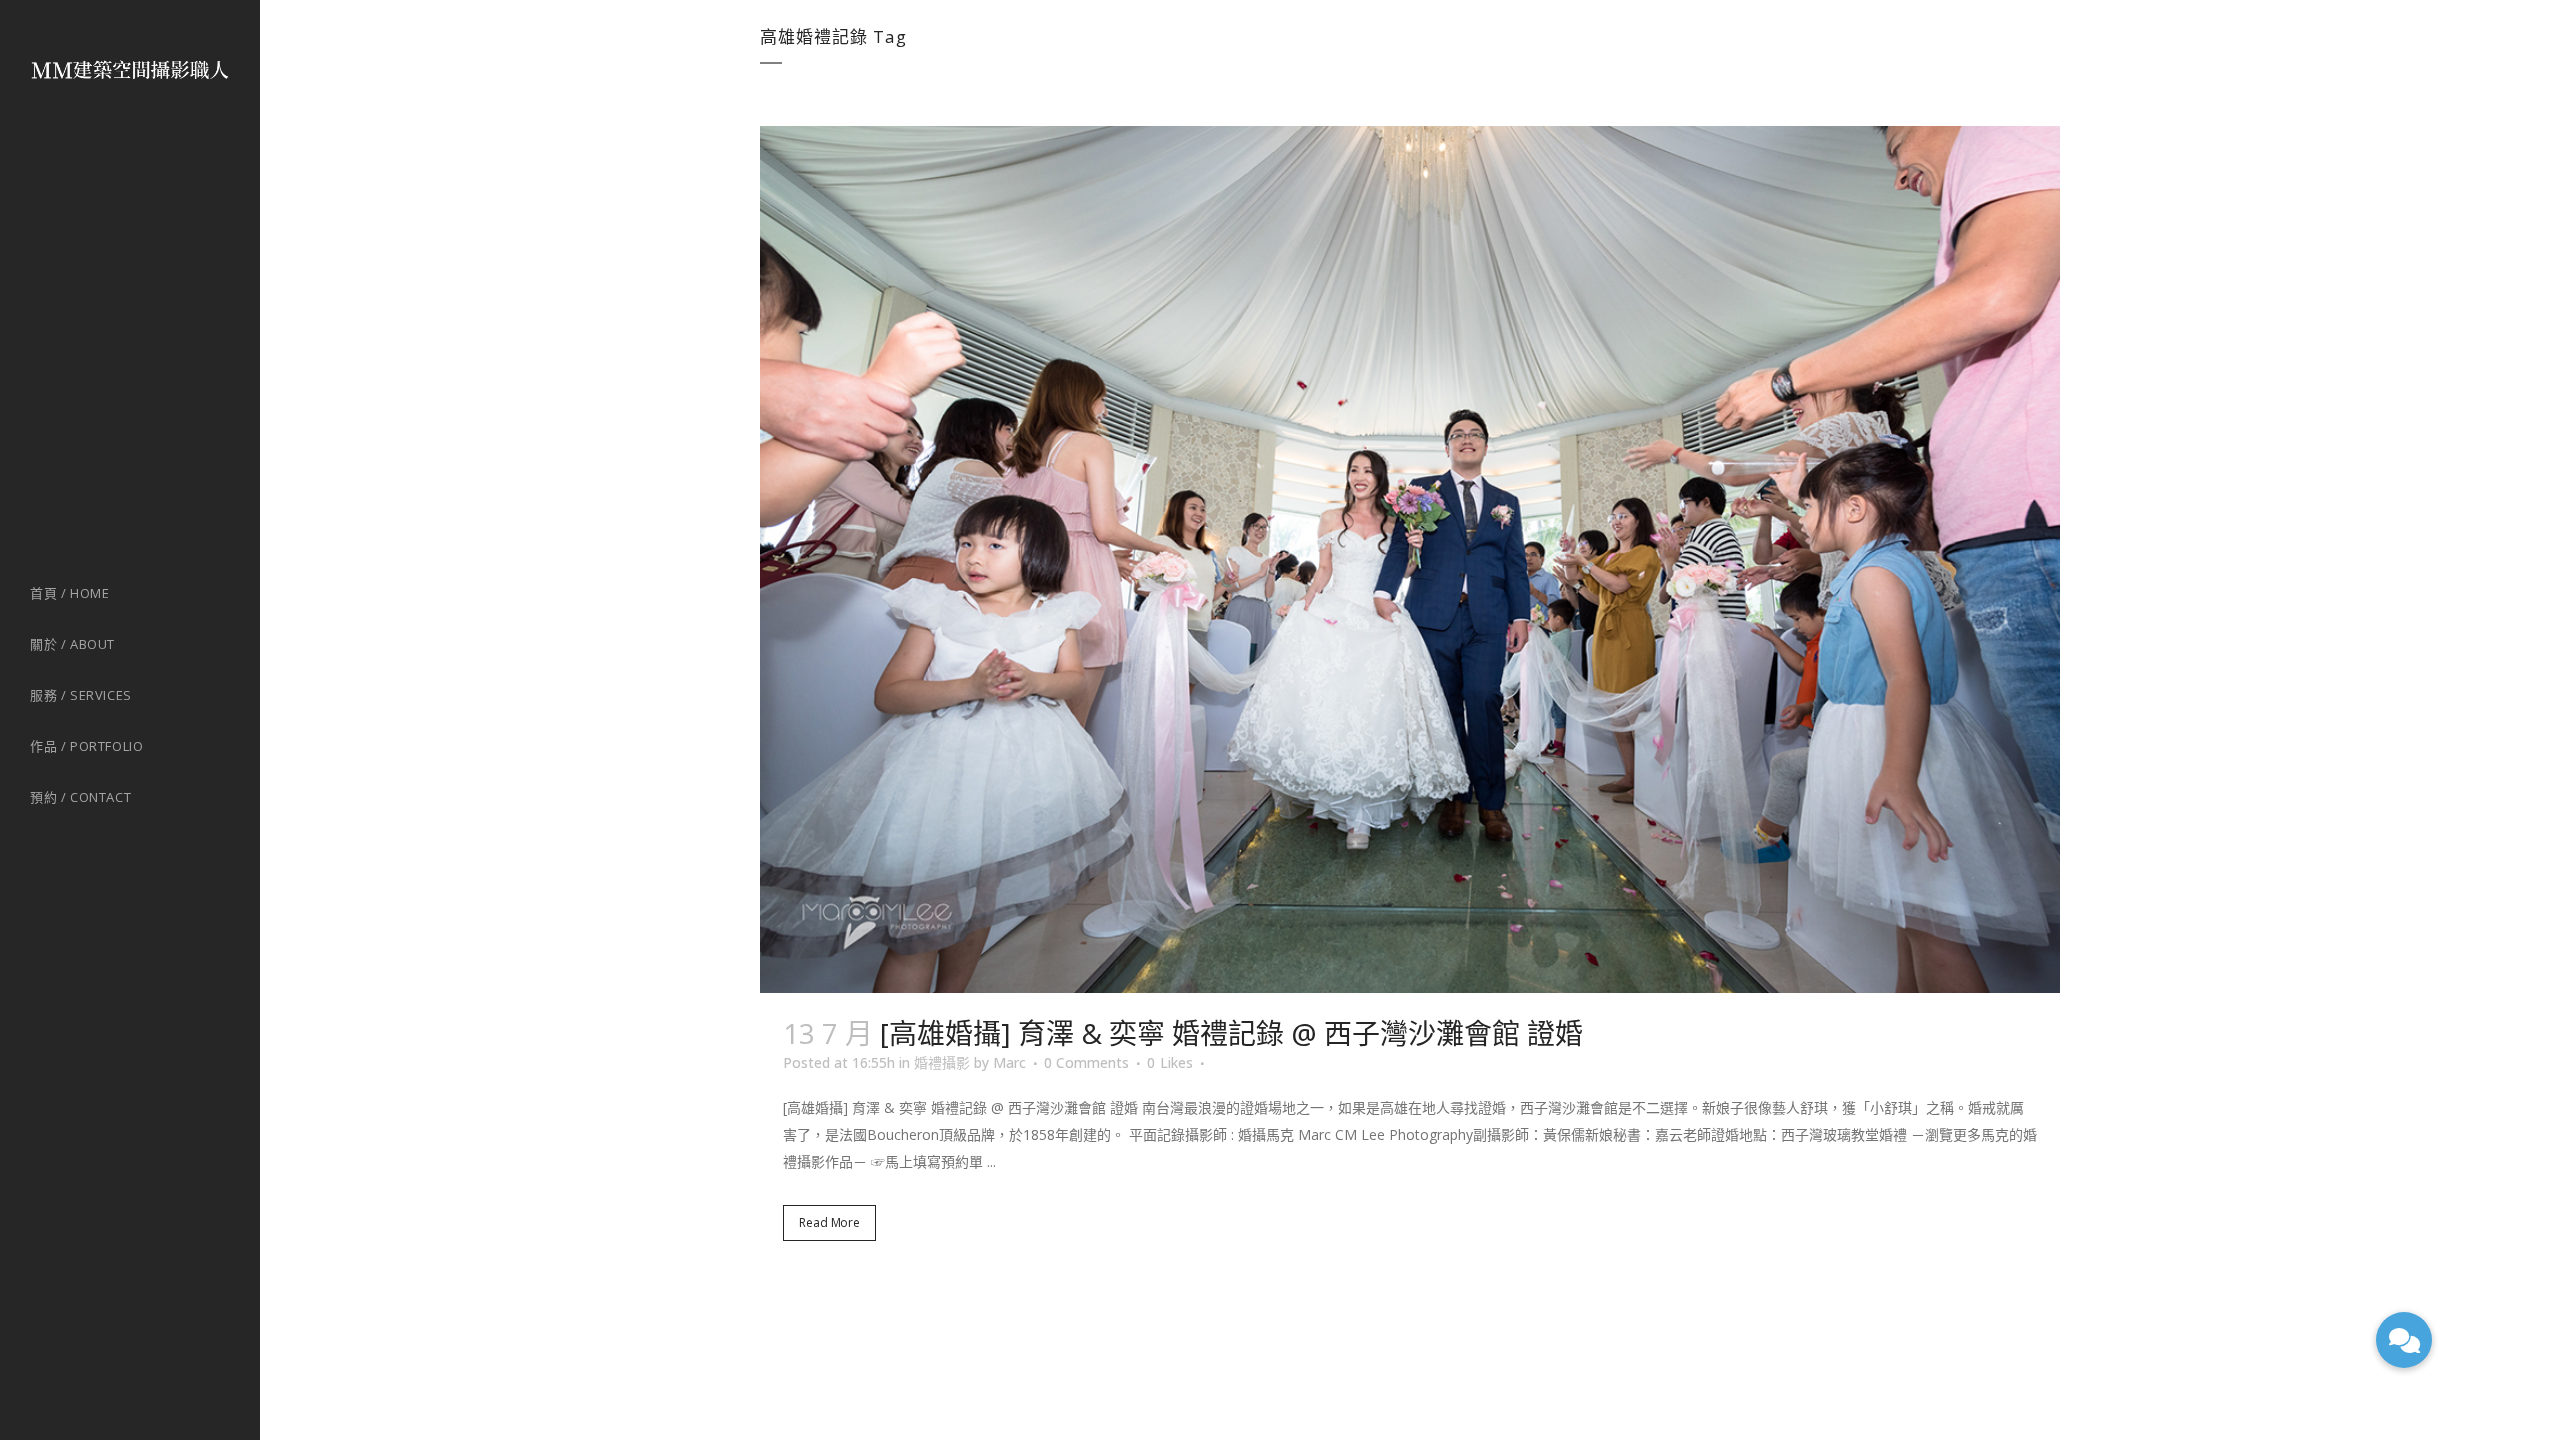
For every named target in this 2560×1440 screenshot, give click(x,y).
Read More (829, 1222)
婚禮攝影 (942, 1062)
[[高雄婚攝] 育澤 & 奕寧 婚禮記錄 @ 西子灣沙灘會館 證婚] (1410, 559)
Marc (1009, 1062)
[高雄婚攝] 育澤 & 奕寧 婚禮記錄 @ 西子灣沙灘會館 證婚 (1231, 1033)
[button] (2404, 1340)
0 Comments (1086, 1062)
